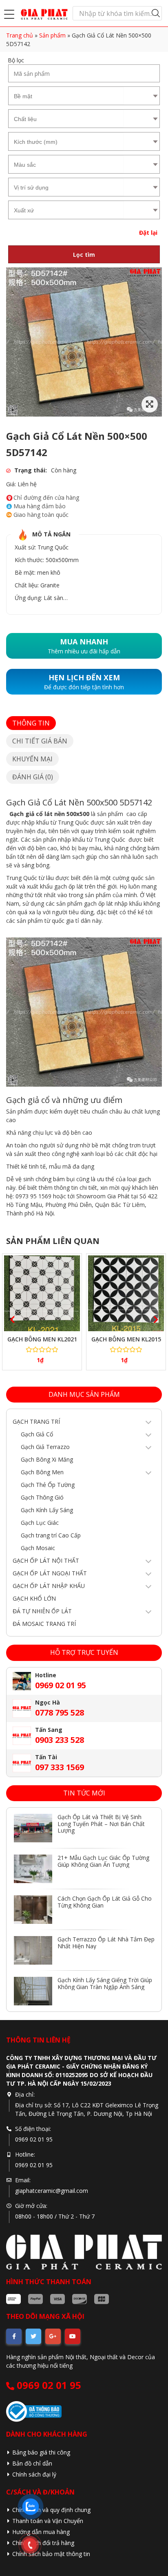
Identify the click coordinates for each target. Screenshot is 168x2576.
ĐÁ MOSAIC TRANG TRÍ (44, 1624)
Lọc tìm (84, 255)
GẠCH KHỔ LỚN (34, 1598)
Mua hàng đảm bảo (40, 506)
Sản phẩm (52, 35)
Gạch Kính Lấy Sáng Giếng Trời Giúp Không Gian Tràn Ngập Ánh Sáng (105, 1983)
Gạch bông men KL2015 (126, 1339)
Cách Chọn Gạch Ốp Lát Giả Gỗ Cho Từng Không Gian (105, 1902)
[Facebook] (14, 2336)
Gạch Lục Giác (40, 1523)
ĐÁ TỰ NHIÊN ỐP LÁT (42, 1611)
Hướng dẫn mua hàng (41, 2532)
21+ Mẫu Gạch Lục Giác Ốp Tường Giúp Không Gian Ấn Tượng (103, 1861)
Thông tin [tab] (31, 723)
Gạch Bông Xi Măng (47, 1459)
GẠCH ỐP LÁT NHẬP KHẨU (49, 1586)
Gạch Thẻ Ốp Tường (48, 1485)
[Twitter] (33, 2336)
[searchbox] (66, 95)
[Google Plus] (53, 2336)
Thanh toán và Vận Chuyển (48, 2521)
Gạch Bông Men (42, 1472)
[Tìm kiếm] (156, 13)
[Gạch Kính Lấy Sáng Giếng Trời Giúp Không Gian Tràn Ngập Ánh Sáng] (33, 1991)
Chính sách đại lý (34, 2474)
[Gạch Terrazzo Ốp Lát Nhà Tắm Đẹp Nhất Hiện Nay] (33, 1950)
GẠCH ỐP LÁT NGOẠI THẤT (50, 1573)
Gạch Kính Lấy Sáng (47, 1510)
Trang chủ (20, 35)
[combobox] (66, 96)
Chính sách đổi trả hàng (43, 2543)
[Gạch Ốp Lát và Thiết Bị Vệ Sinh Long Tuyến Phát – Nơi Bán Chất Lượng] (33, 1828)
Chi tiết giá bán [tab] (40, 741)
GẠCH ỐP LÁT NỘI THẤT (46, 1560)
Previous (10, 1318)
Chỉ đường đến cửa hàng (46, 498)
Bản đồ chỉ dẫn (32, 2463)
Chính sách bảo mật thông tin (51, 2554)
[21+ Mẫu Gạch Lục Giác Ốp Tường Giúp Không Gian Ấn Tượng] (33, 1869)
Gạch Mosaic (38, 1548)
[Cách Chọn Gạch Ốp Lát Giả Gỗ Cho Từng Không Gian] (33, 1910)
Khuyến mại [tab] (32, 759)
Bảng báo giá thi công (41, 2452)
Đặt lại (148, 233)
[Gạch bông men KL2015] (126, 1293)
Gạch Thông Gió (42, 1497)
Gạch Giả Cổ (37, 1434)
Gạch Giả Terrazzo (45, 1447)
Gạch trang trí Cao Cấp (51, 1535)
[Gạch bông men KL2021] (42, 1293)
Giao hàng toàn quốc (41, 515)
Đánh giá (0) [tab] (33, 777)
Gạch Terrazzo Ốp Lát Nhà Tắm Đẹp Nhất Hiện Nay (106, 1943)
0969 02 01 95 (48, 2385)
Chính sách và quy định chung (51, 2510)
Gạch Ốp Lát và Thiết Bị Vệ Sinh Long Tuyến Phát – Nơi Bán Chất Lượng (101, 1824)
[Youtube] (73, 2336)
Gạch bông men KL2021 (42, 1339)
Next (154, 1318)
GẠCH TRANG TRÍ (36, 1421)
